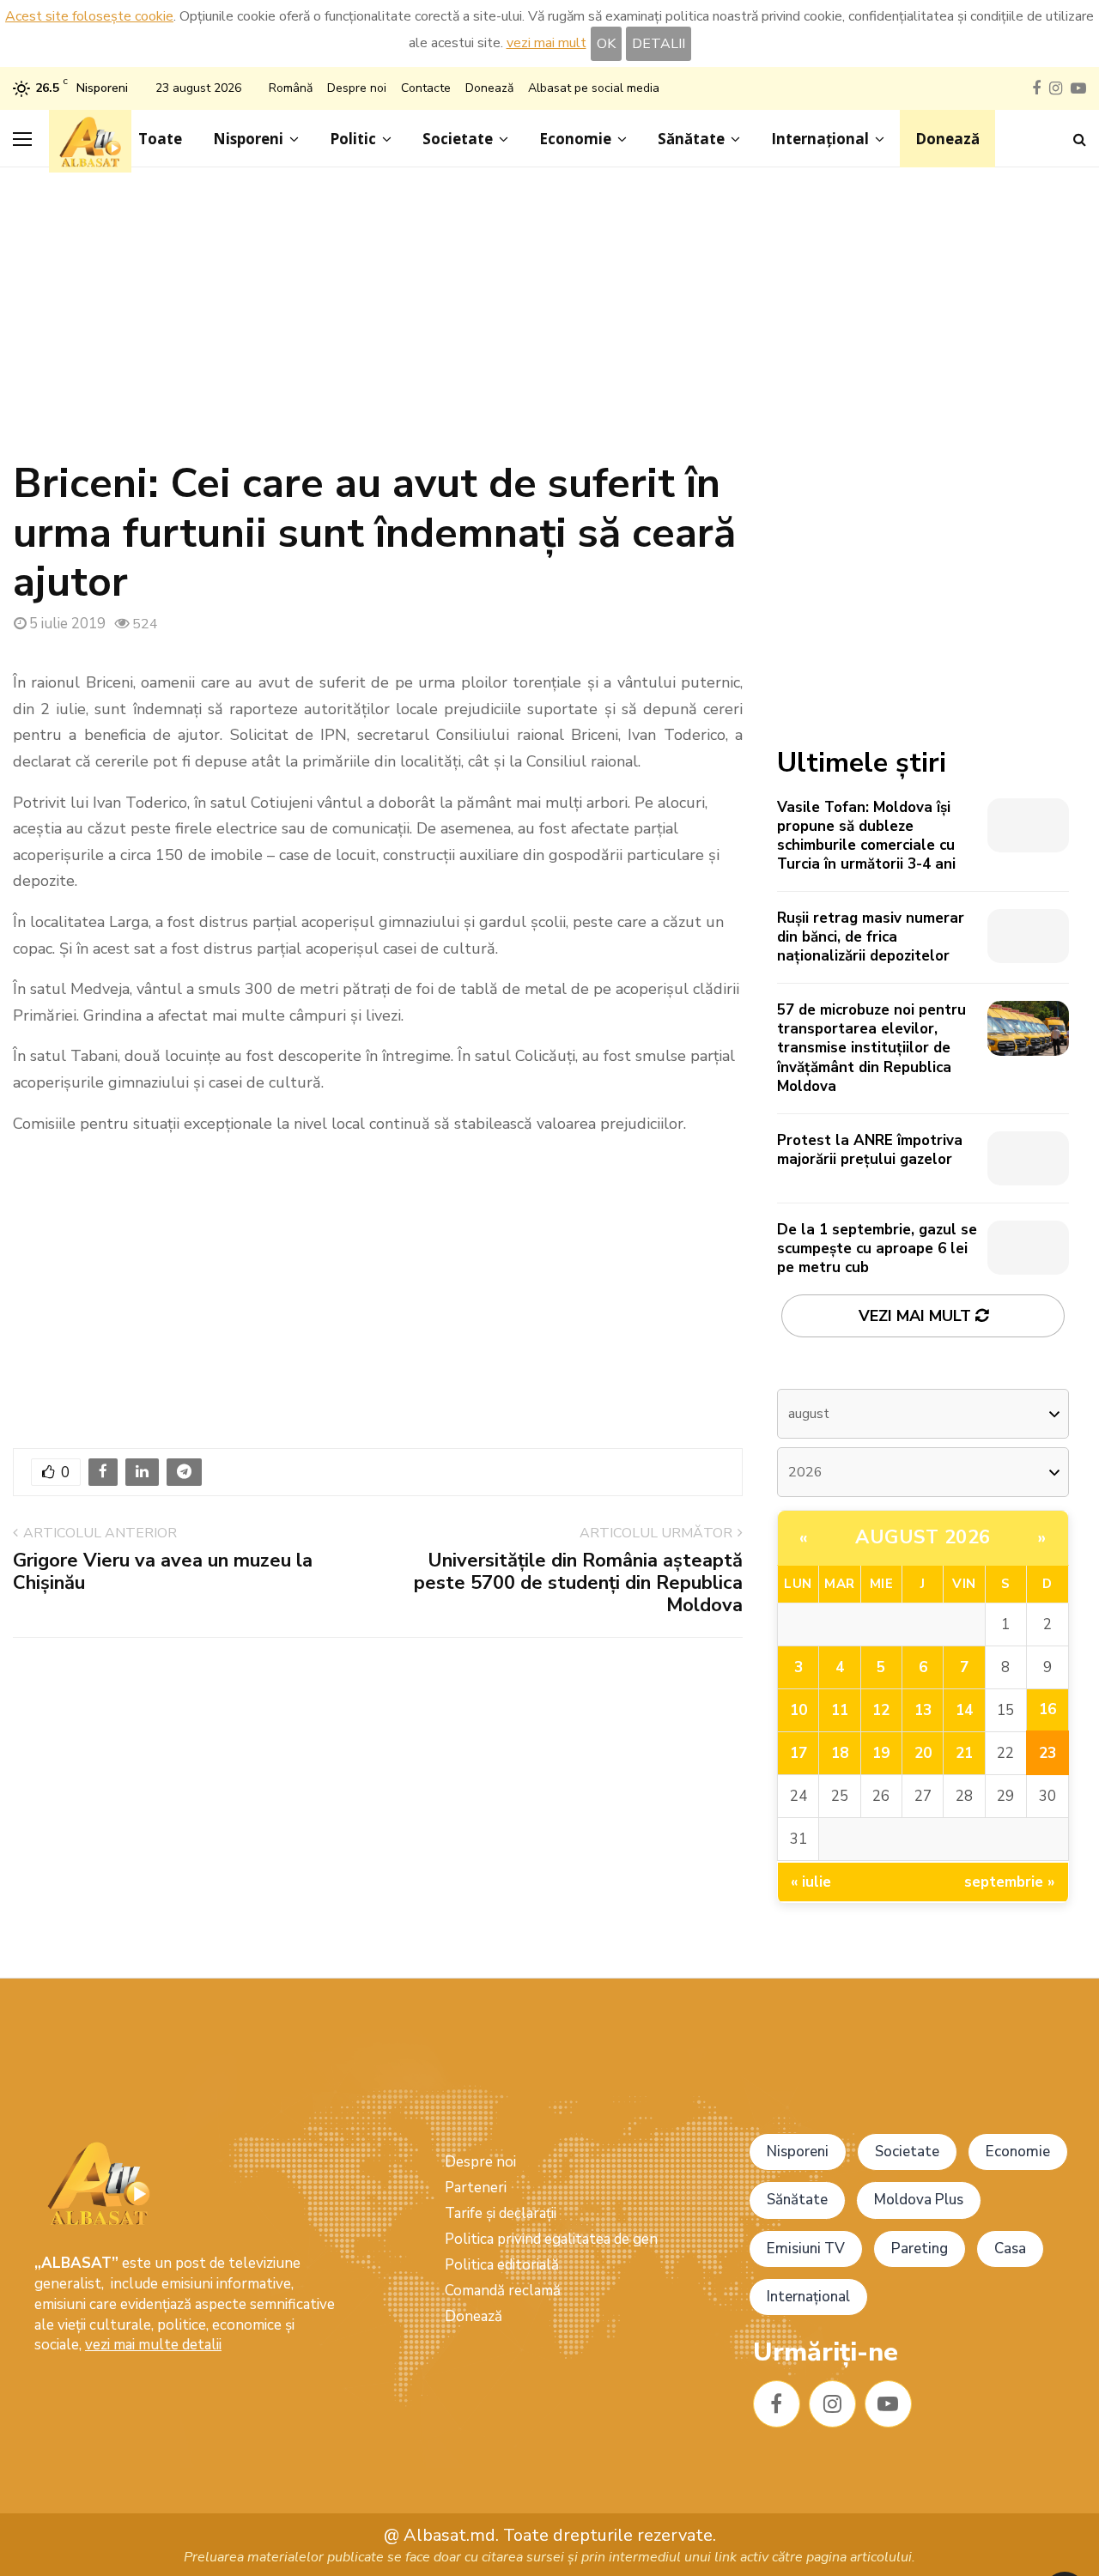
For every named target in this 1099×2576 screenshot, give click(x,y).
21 (964, 1753)
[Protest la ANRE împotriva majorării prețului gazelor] (1028, 1158)
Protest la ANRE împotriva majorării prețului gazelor (870, 1150)
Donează (489, 88)
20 (923, 1753)
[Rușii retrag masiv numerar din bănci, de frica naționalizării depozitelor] (1028, 936)
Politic (353, 139)
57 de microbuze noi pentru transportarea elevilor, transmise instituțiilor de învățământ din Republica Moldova (871, 1048)
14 (964, 1710)
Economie (575, 139)
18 (840, 1753)
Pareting (920, 2249)
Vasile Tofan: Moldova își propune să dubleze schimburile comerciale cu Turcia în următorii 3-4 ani (866, 836)
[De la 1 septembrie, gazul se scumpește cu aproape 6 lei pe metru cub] (1028, 1248)
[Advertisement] (549, 322)
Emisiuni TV (806, 2249)
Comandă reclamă (503, 2291)
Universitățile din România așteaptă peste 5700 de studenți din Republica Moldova (578, 1583)
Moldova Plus (919, 2200)
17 (798, 1753)
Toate (160, 139)
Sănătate (691, 139)
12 (881, 1710)
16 (1047, 1709)
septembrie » (1010, 1882)
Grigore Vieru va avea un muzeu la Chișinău (163, 1572)
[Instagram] (832, 2404)
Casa (1010, 2249)
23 (1047, 1753)
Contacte (426, 88)
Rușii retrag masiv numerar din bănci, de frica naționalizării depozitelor (871, 937)
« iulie (811, 1882)
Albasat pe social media (594, 88)
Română (291, 88)
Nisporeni (248, 139)
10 (798, 1710)
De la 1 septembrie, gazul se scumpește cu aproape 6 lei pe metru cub (877, 1249)
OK (606, 44)
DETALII (659, 44)
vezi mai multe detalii (153, 2345)
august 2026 (923, 1537)
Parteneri (476, 2188)
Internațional (820, 139)
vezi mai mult (546, 43)
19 (881, 1753)
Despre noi (357, 88)
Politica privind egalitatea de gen (551, 2239)
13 (923, 1710)
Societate (458, 139)
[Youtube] (888, 2404)
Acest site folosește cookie (89, 16)
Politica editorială (502, 2265)
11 (840, 1710)
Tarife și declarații (501, 2213)
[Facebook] (777, 2404)
